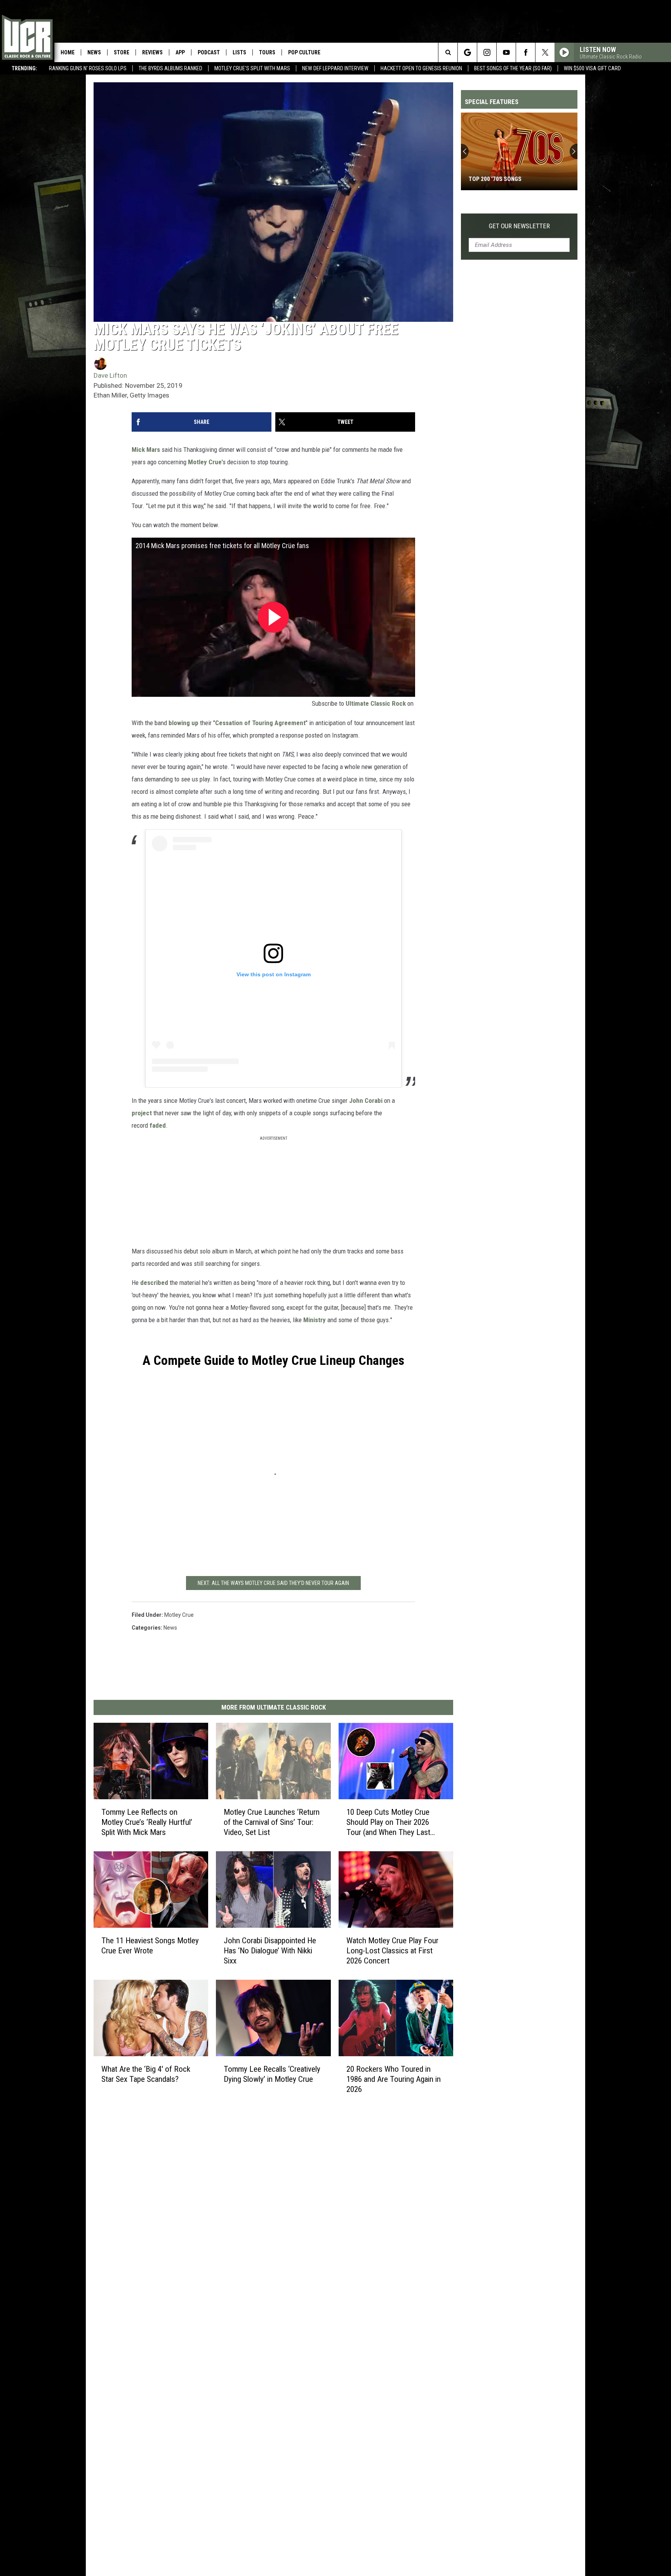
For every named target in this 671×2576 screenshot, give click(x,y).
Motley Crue (205, 462)
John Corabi (366, 1101)
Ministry (315, 1320)
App (180, 52)
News (94, 52)
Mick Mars (146, 450)
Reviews (152, 52)
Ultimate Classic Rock (376, 703)
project (142, 1113)
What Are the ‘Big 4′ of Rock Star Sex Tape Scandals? (146, 2074)
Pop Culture (304, 52)
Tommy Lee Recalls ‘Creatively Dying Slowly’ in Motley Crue (272, 2074)
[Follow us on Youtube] (506, 52)
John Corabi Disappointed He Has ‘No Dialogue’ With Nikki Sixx (270, 1950)
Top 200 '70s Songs (495, 179)
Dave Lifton (110, 375)
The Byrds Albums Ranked (170, 68)
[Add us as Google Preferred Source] (467, 52)
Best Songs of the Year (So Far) (513, 68)
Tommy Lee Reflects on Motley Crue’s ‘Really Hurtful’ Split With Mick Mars (147, 1822)
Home (68, 52)
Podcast (209, 52)
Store (122, 52)
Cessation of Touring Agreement (260, 723)
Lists (239, 52)
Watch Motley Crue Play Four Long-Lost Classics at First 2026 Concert (392, 1950)
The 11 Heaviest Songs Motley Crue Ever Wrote (150, 1945)
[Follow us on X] (545, 52)
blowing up (183, 723)
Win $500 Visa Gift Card (592, 68)
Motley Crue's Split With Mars (252, 68)
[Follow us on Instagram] (487, 52)
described (154, 1283)
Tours (267, 52)
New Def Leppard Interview (335, 68)
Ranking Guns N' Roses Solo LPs (88, 68)
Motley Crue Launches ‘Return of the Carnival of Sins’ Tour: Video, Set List (272, 1822)
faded (158, 1125)
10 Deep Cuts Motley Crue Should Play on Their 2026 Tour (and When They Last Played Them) (388, 1822)
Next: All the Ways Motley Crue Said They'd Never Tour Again (273, 1583)
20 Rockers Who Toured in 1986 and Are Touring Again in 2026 (394, 2079)
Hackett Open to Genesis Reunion (421, 68)
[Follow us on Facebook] (526, 52)
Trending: (24, 68)
